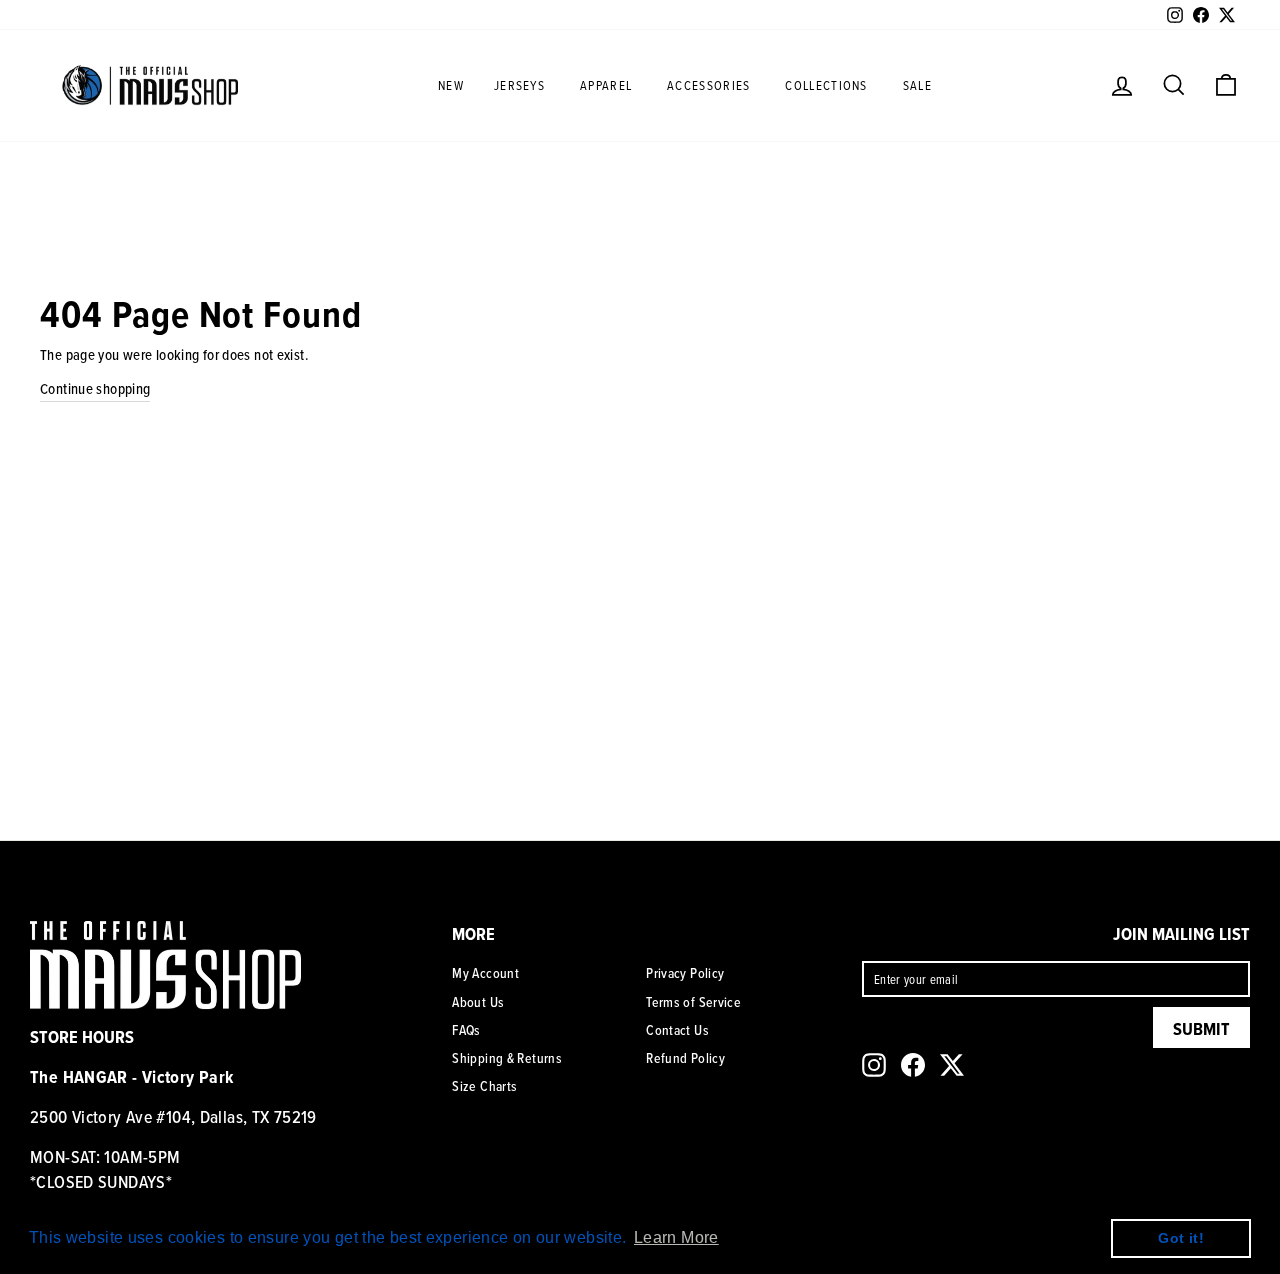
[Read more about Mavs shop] (150, 85)
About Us (478, 1002)
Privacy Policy (685, 973)
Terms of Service (693, 1002)
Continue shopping (95, 388)
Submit (1201, 1028)
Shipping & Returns (507, 1058)
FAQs (466, 1030)
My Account (485, 973)
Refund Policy (685, 1058)
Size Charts (484, 1086)
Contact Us (677, 1030)
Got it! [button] (1181, 1238)
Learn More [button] (676, 1237)
